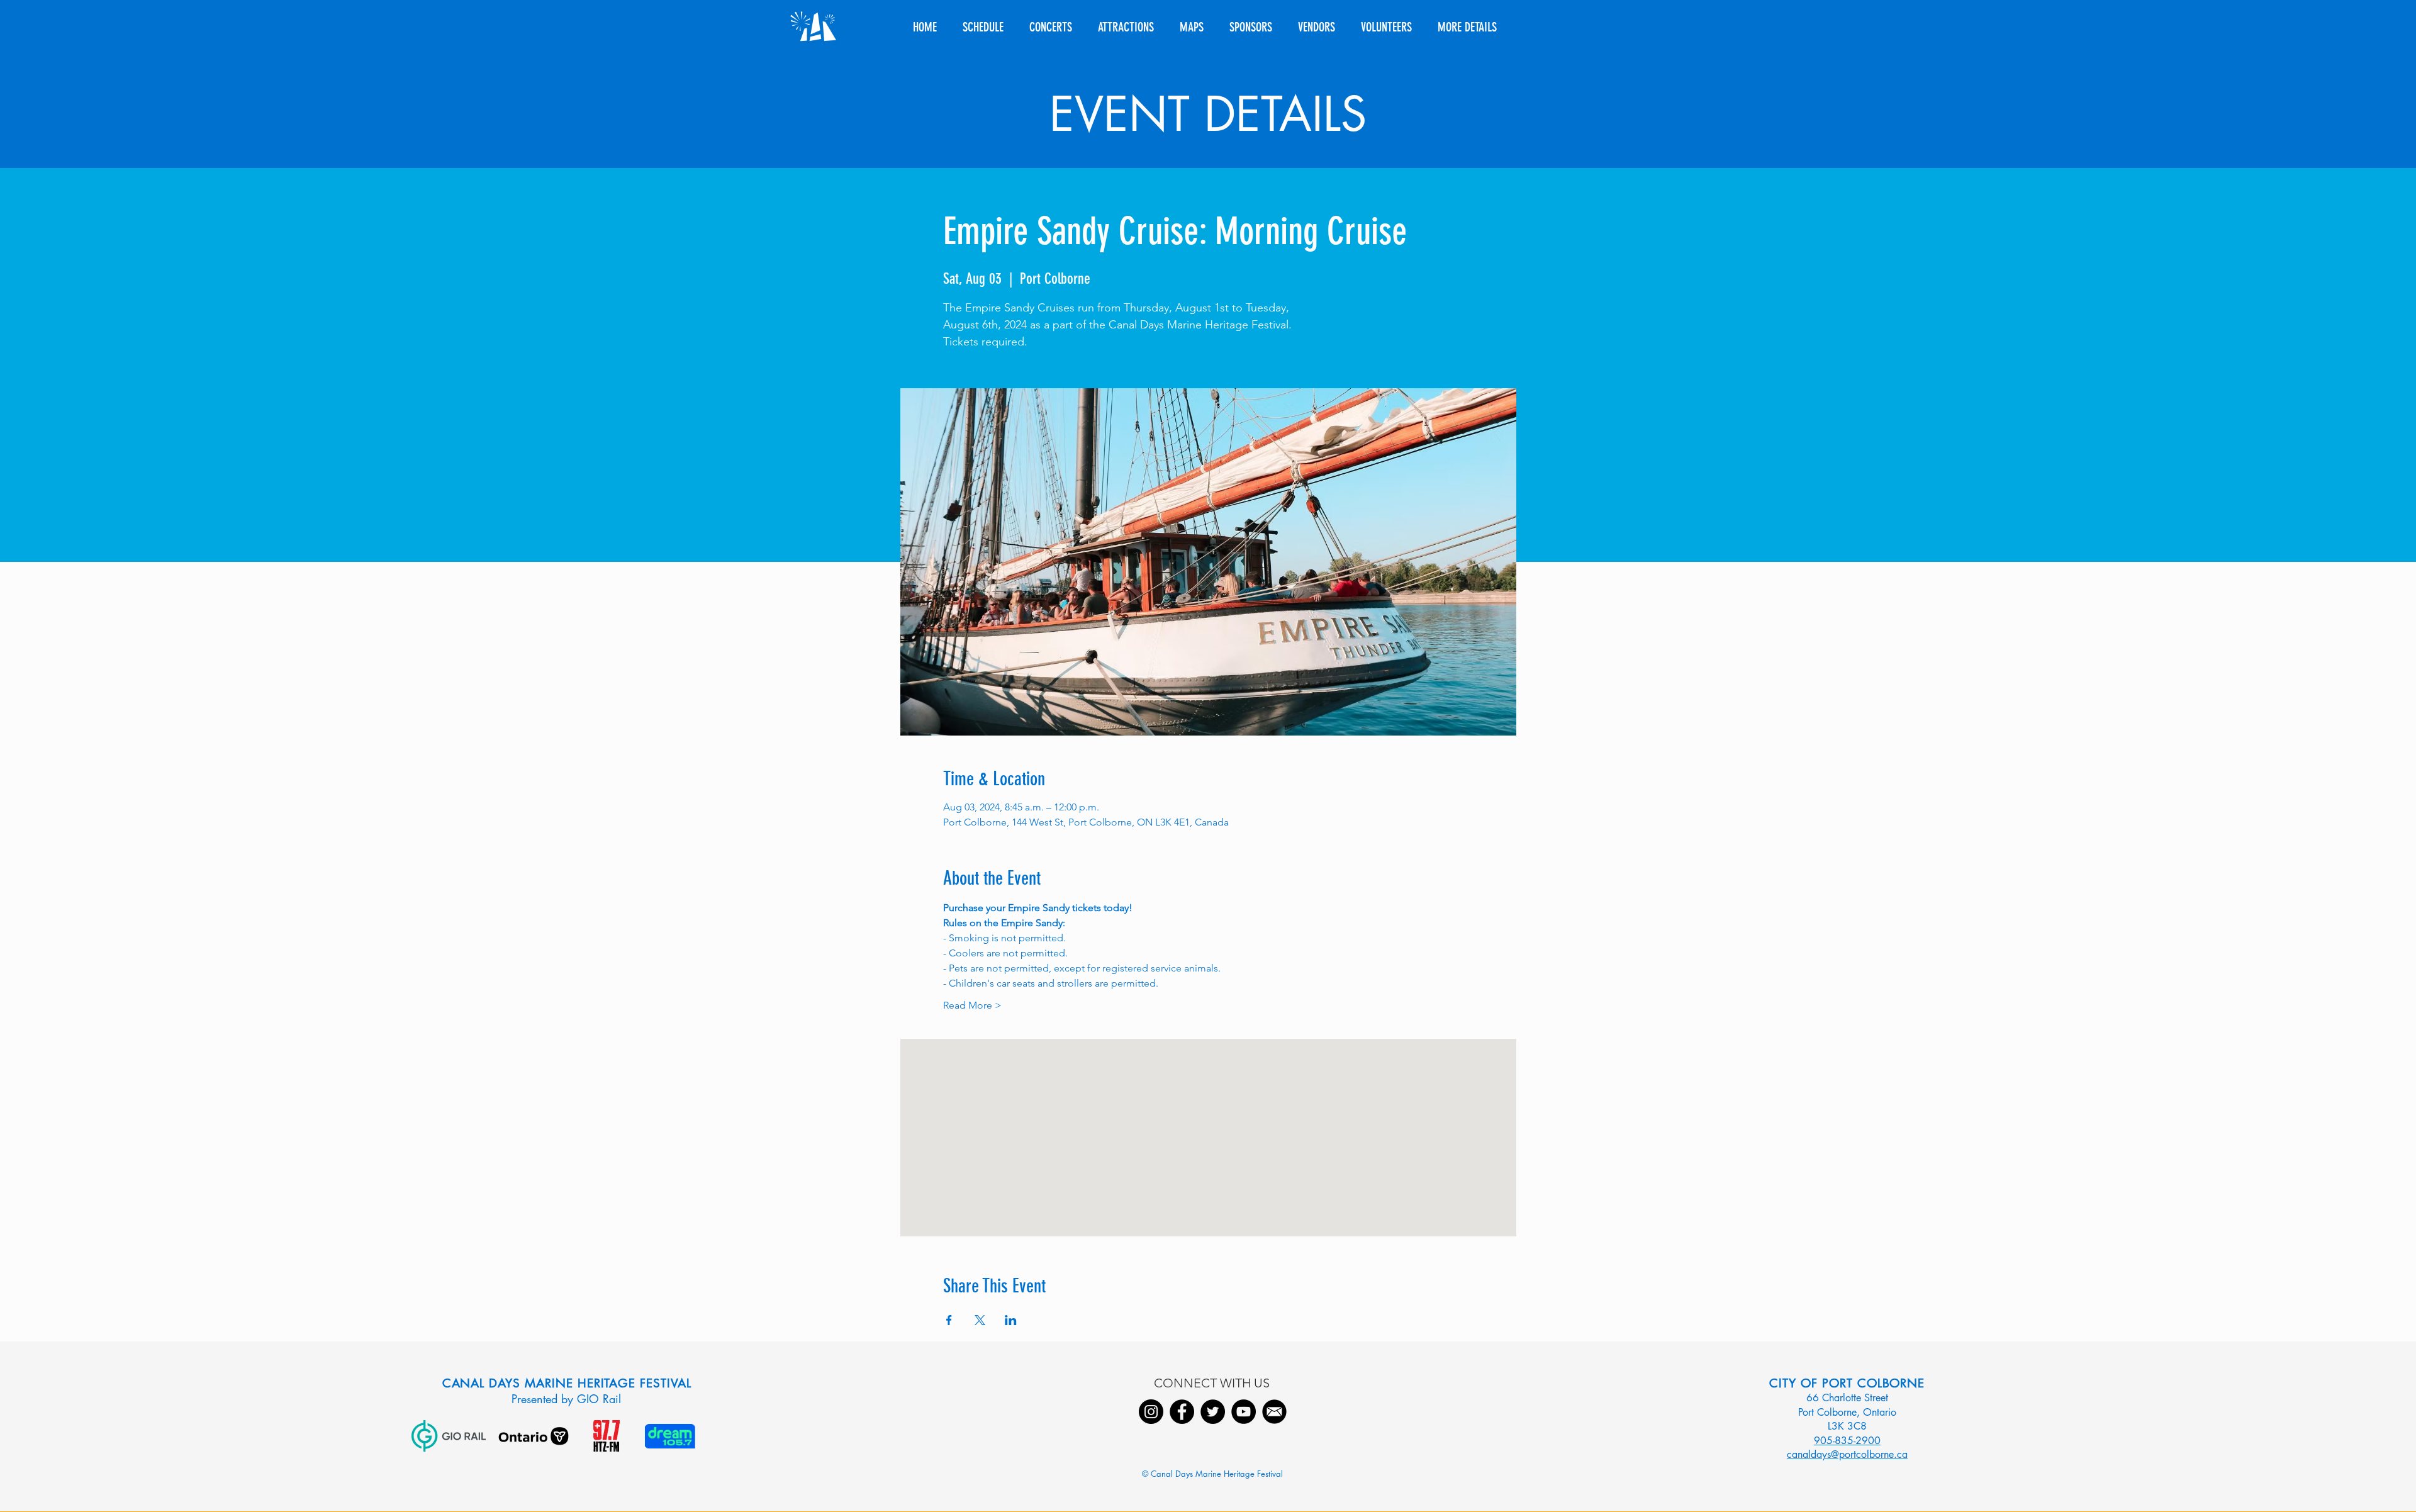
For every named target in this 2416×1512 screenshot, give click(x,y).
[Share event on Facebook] (949, 1320)
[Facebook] (1182, 1412)
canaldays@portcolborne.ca (1847, 1454)
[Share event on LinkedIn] (1011, 1320)
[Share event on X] (980, 1320)
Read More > (972, 1005)
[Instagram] (1151, 1412)
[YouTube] (1244, 1412)
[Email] (1274, 1412)
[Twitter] (1213, 1412)
